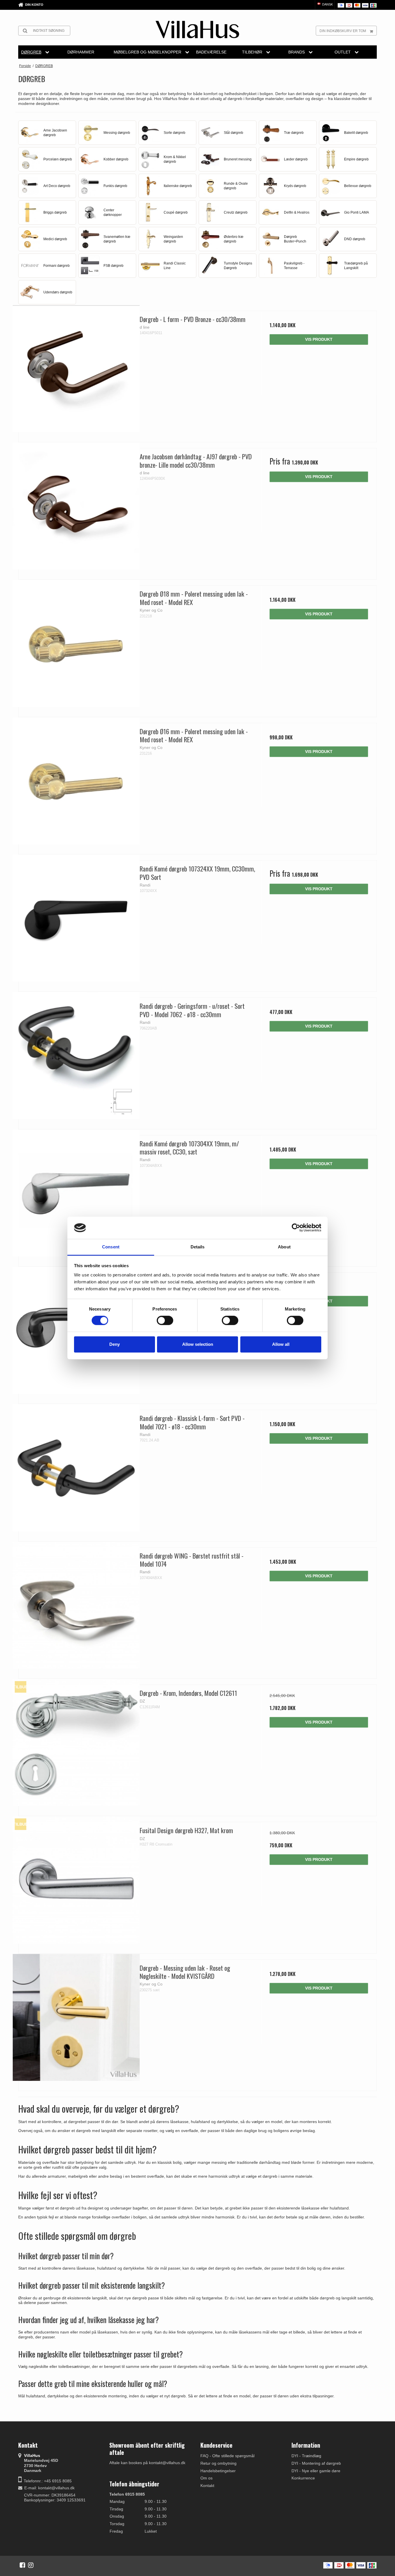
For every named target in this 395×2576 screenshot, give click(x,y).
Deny (115, 1344)
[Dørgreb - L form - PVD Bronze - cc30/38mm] (76, 369)
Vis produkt (319, 339)
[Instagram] (31, 2565)
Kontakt (207, 2486)
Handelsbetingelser (218, 2471)
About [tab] (284, 1247)
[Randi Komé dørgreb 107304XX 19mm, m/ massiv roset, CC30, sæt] (76, 1193)
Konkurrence (303, 2478)
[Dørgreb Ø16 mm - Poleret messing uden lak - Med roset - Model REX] (76, 781)
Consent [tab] (111, 1247)
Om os (206, 2478)
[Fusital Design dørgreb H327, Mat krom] (76, 1880)
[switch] (165, 1320)
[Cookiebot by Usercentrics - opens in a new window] (296, 1228)
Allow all (281, 1344)
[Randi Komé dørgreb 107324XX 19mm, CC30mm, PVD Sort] (76, 918)
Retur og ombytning (218, 2463)
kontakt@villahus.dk (56, 2488)
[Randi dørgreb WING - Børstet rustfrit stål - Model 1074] (76, 1605)
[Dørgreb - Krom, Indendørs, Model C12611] (76, 1743)
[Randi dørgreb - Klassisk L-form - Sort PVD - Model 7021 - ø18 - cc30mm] (76, 1468)
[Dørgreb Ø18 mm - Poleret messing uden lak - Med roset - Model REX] (76, 643)
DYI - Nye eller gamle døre (316, 2471)
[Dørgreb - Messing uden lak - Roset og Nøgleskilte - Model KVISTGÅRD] (76, 2017)
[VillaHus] (197, 29)
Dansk (327, 4)
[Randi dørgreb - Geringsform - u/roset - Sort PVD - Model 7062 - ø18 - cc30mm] (76, 1055)
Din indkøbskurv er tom (343, 31)
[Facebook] (22, 2565)
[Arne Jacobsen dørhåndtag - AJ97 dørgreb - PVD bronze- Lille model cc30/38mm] (76, 506)
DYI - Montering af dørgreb (316, 2463)
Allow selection (198, 1344)
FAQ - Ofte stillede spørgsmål (227, 2456)
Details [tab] (198, 1247)
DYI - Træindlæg (306, 2456)
